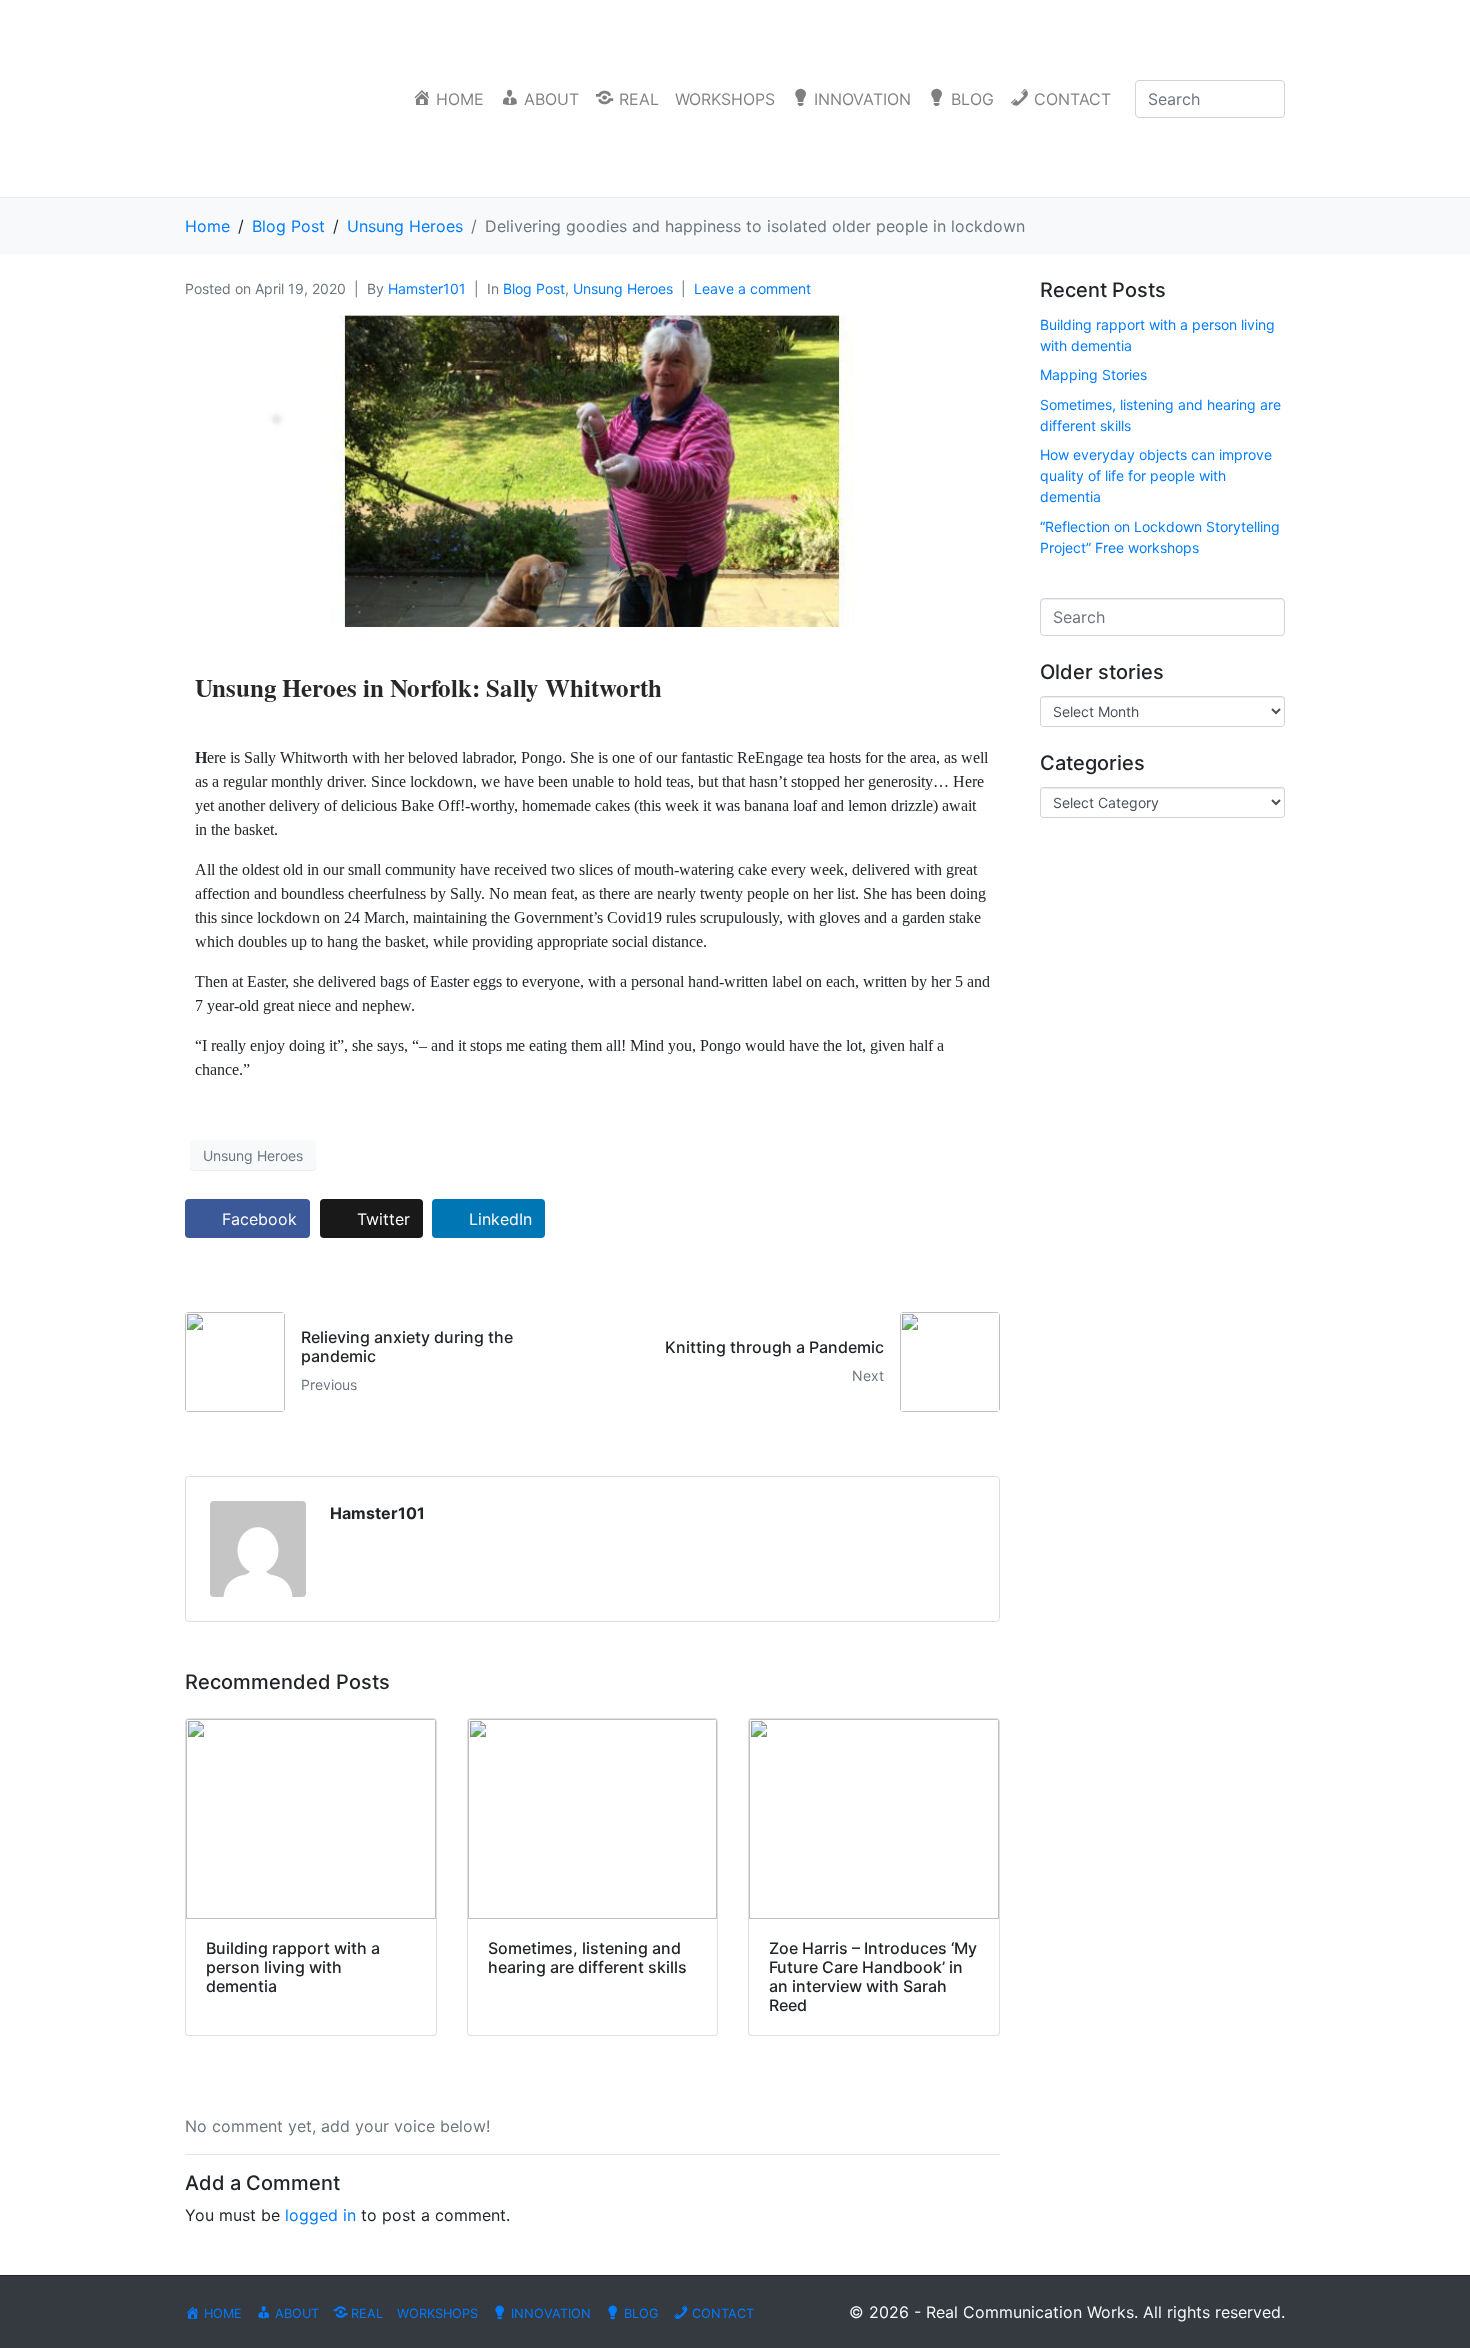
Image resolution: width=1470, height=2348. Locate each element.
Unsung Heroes (623, 288)
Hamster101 (427, 288)
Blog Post (534, 288)
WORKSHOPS (725, 99)
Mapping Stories (1093, 374)
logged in (320, 2215)
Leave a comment (752, 288)
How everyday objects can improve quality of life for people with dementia (1156, 475)
